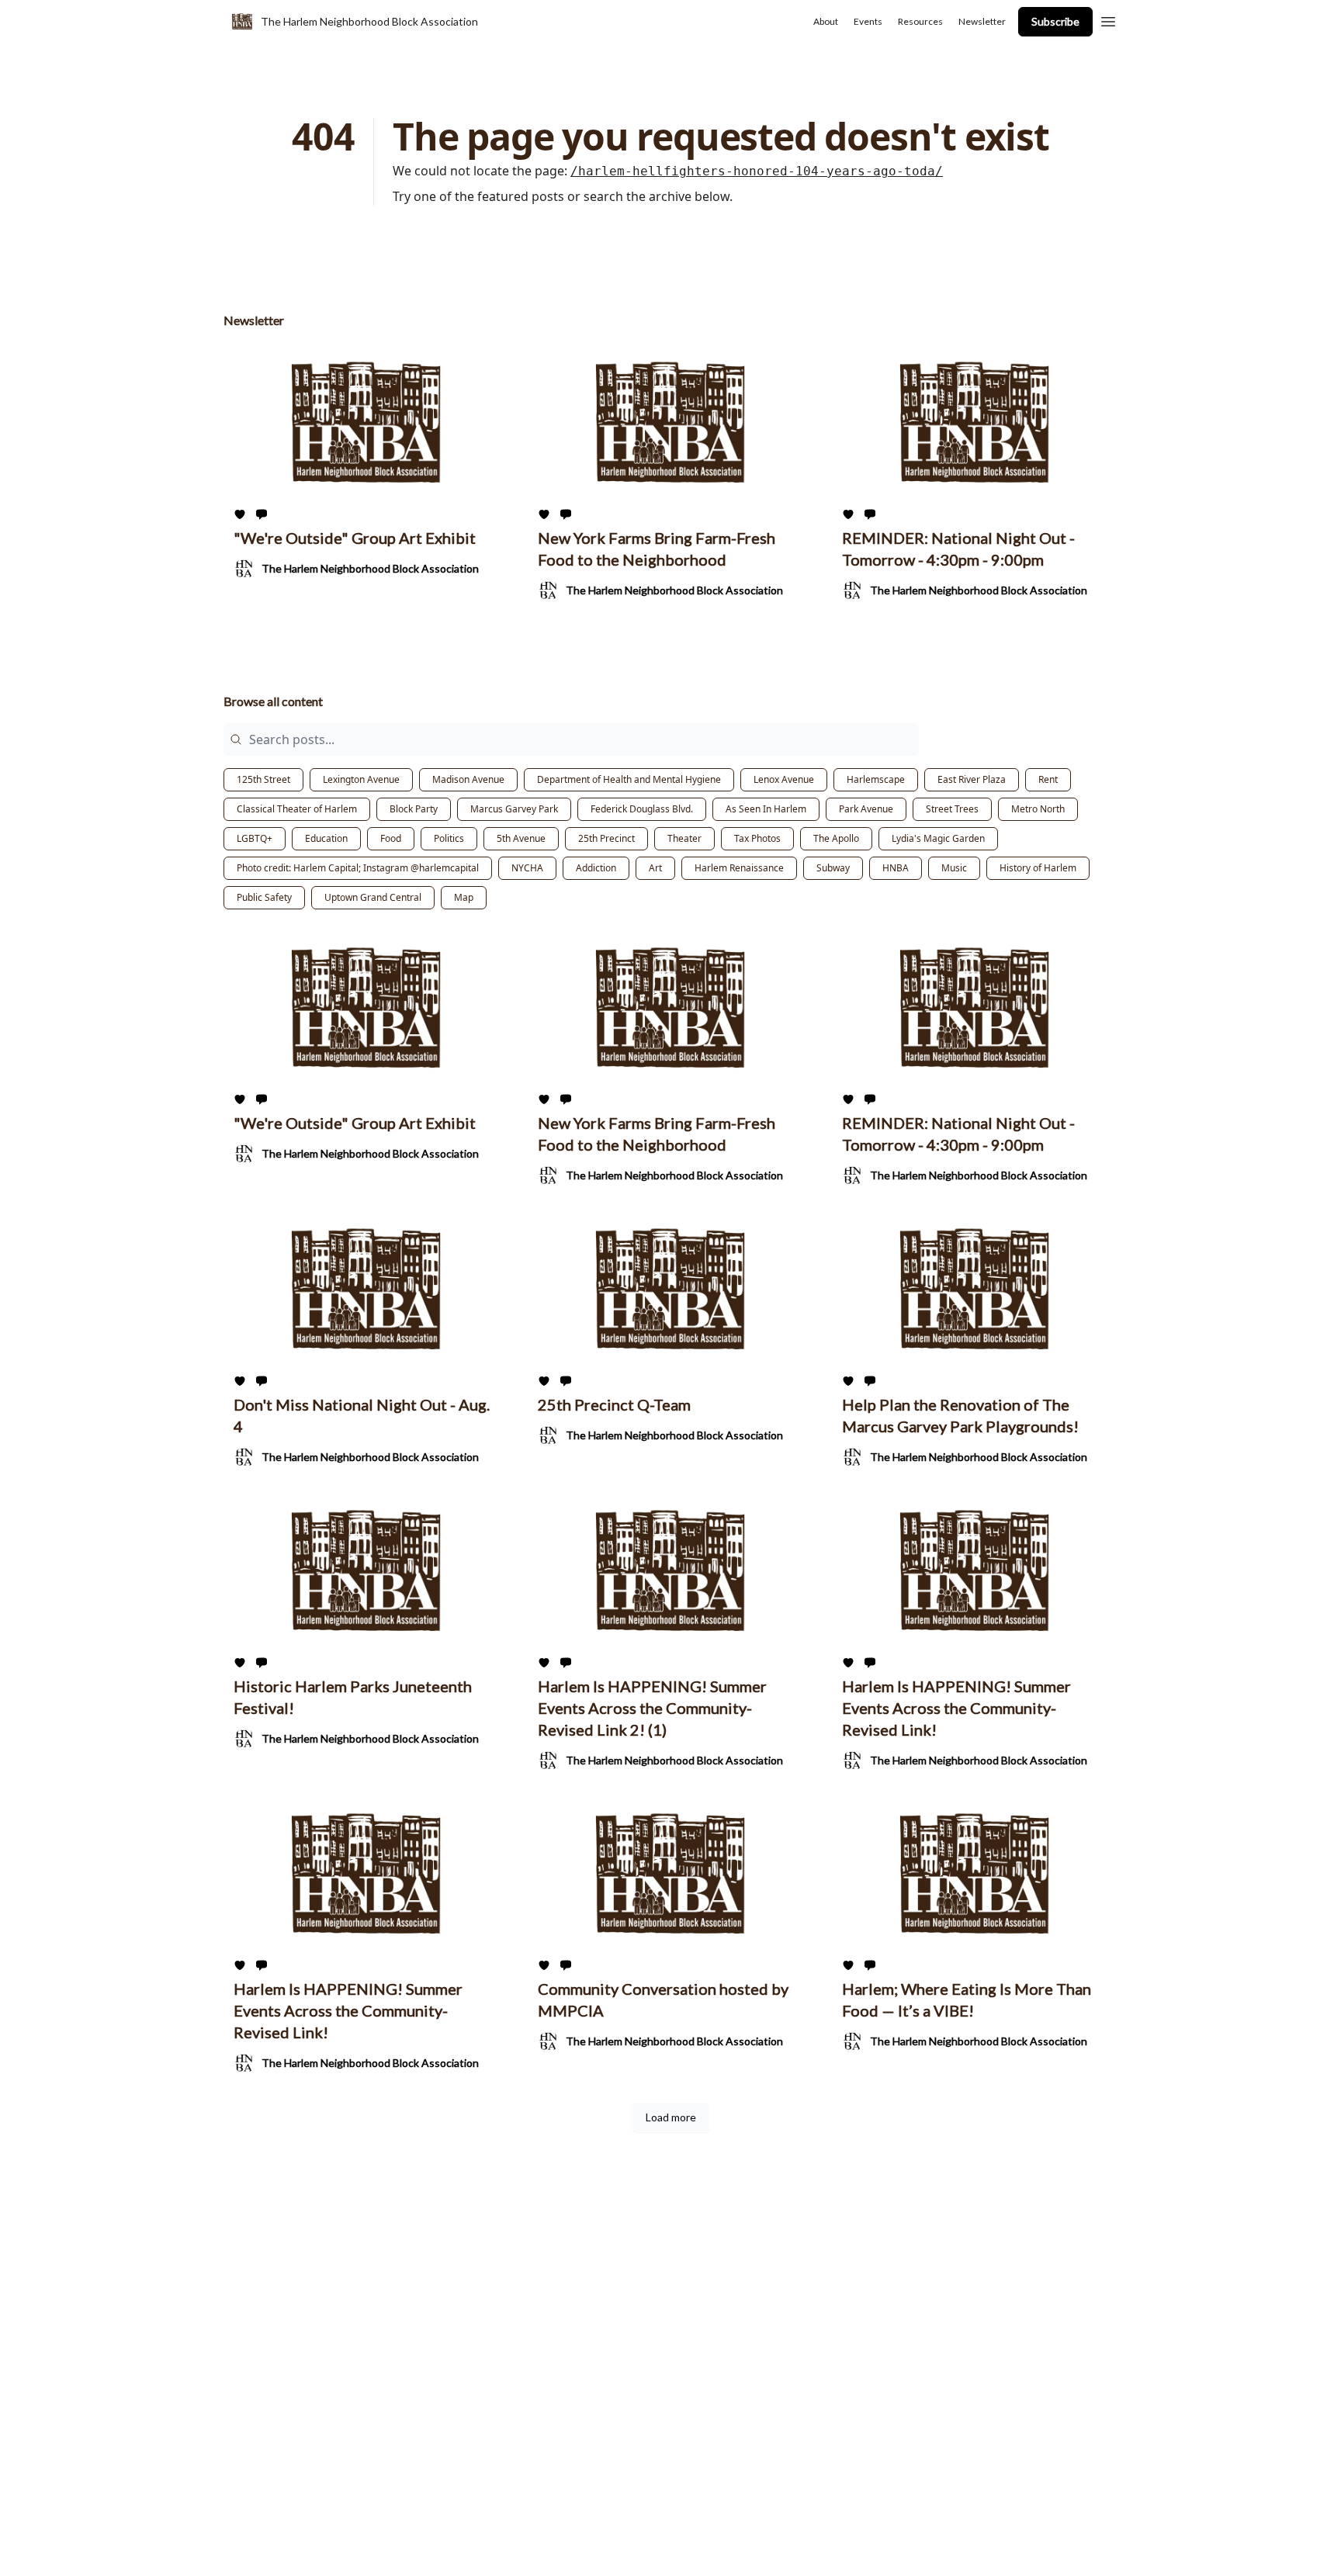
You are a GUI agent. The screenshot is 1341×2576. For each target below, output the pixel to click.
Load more (671, 2117)
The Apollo (836, 838)
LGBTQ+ (255, 838)
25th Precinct (606, 838)
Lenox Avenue (784, 779)
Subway (833, 868)
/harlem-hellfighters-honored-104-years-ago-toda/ (757, 171)
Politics (449, 838)
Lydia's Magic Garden (938, 838)
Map (464, 897)
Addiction (596, 868)
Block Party (414, 809)
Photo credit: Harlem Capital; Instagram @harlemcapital (358, 868)
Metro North (1038, 809)
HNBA (896, 868)
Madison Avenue (468, 779)
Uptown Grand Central (373, 897)
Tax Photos (757, 838)
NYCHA (527, 868)
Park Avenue (866, 809)
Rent (1048, 779)
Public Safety (264, 897)
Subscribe (1055, 21)
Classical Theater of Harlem (297, 809)
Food (391, 838)
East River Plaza (972, 779)
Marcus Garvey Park (514, 809)
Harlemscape (876, 779)
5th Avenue (521, 838)
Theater (684, 838)
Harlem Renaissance (739, 868)
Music (954, 868)
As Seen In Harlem (766, 809)
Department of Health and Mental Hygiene (629, 779)
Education (326, 838)
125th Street (263, 779)
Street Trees (952, 809)
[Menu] (1108, 19)
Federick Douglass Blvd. (642, 809)
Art (655, 868)
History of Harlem (1038, 868)
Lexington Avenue (361, 779)
